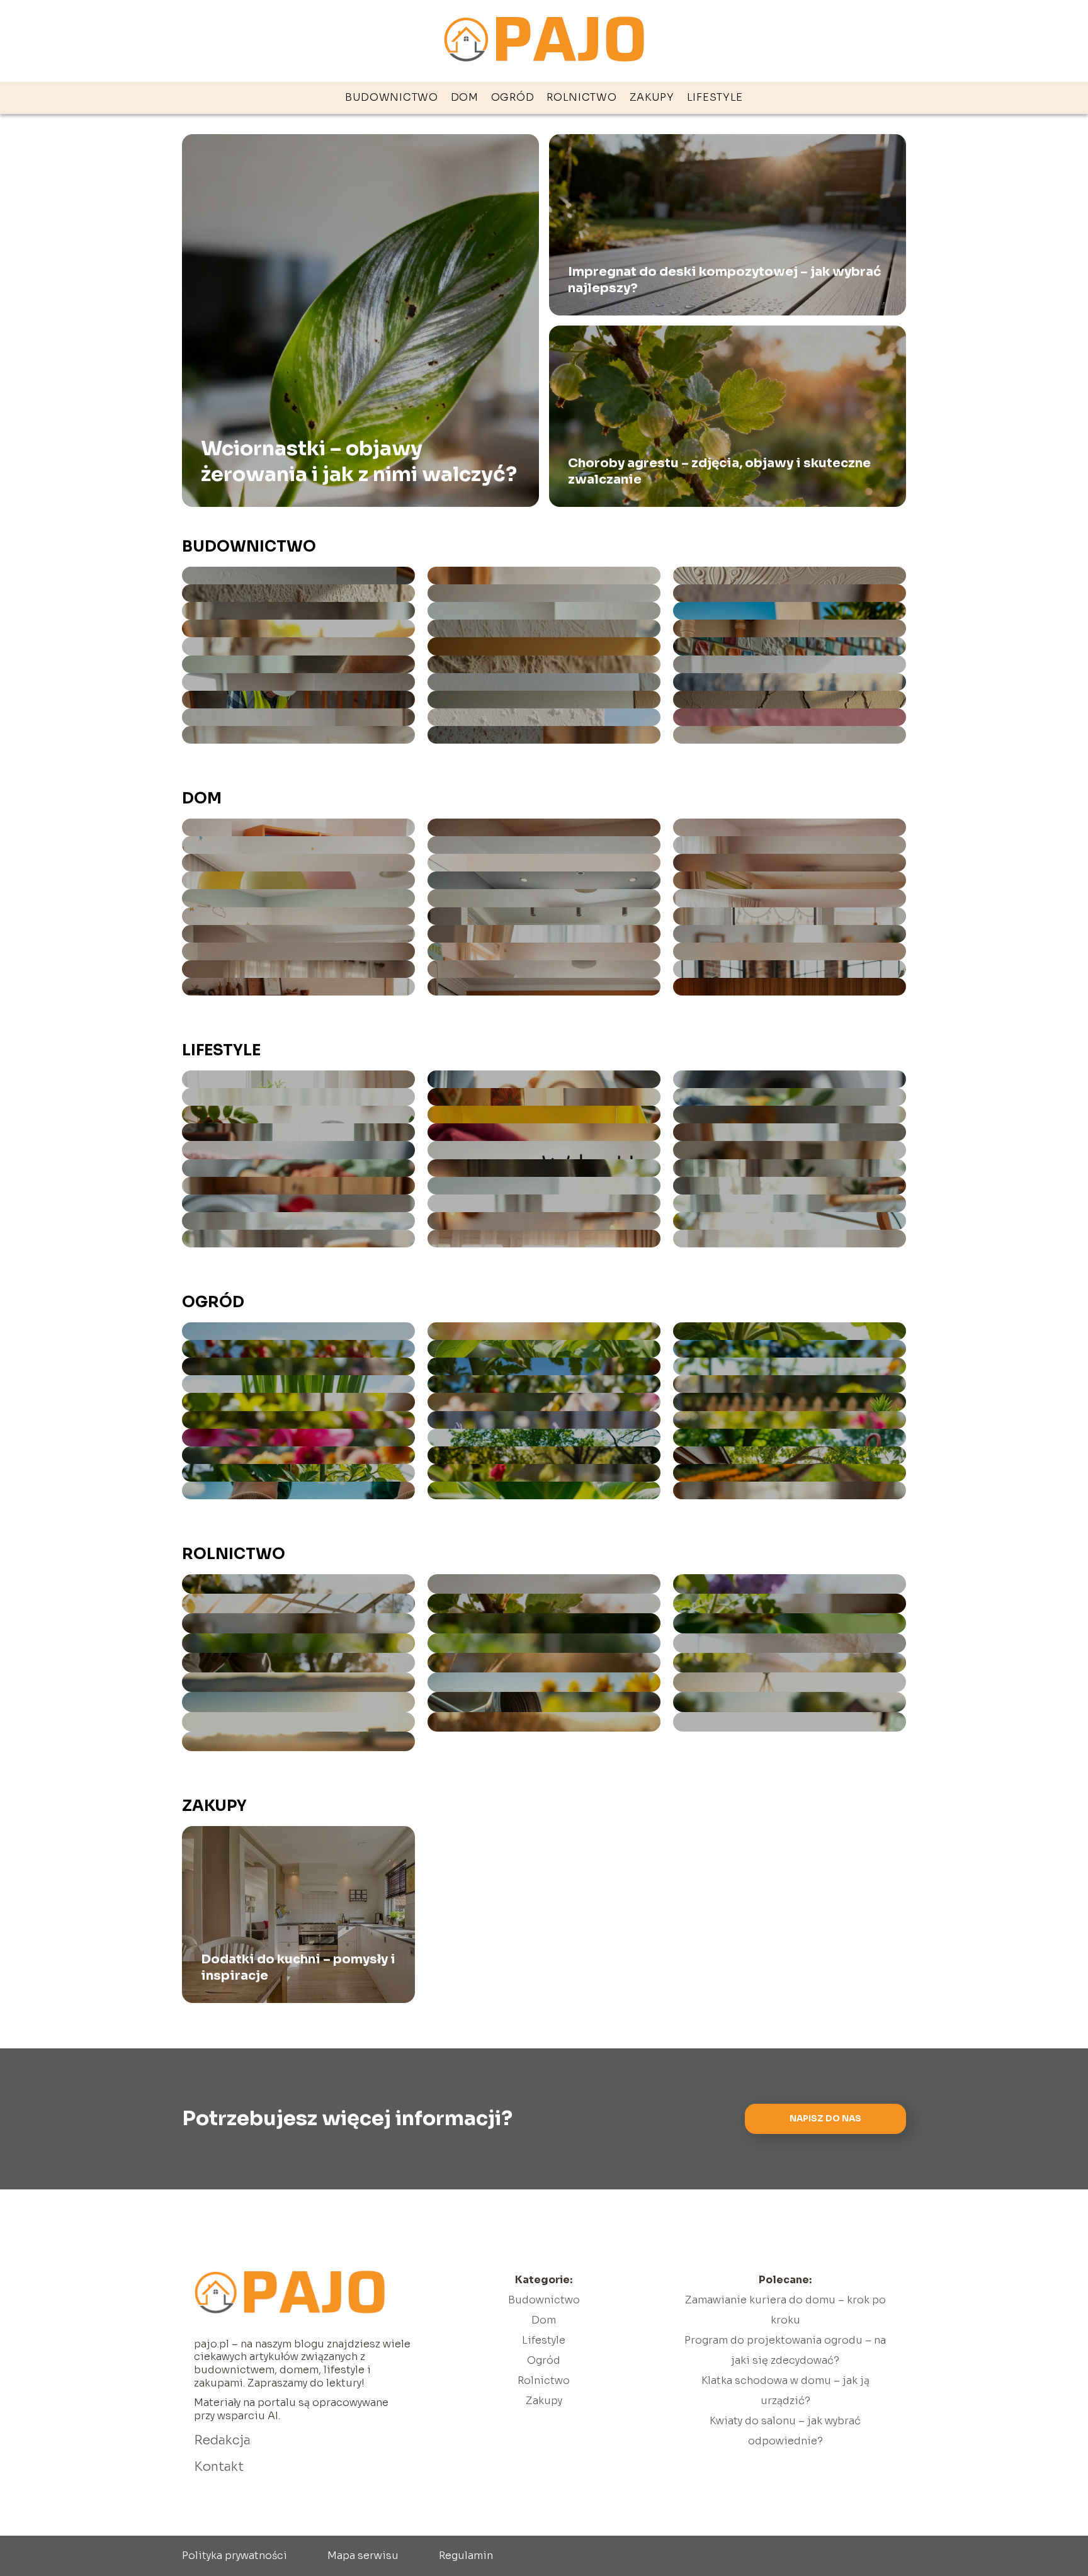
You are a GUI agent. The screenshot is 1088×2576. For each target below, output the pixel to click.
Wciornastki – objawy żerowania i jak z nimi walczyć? (359, 461)
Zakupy (652, 97)
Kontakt (219, 2467)
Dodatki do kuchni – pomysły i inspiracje (298, 1967)
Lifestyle (715, 97)
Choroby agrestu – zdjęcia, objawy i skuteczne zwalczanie (719, 471)
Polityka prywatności (235, 2556)
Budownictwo (392, 97)
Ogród (513, 97)
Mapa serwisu (363, 2556)
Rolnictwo (581, 97)
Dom (465, 97)
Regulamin (466, 2556)
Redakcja (222, 2440)
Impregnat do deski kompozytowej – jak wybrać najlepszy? (724, 280)
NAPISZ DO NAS (825, 2119)
